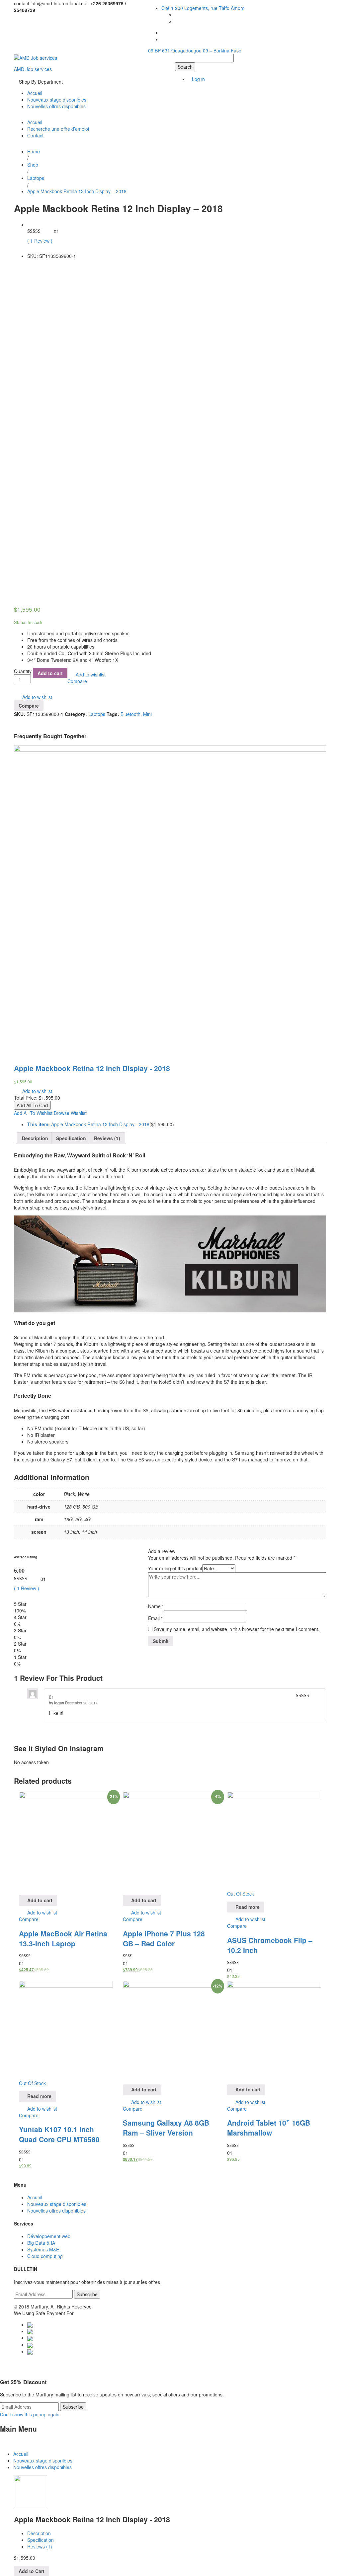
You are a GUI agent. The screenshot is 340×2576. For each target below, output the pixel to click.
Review (40, 241)
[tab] (35, 1138)
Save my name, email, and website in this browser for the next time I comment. (237, 1629)
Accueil (35, 93)
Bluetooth (130, 714)
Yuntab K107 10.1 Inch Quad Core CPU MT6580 (59, 2134)
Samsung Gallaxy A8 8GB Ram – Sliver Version (166, 2128)
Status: (21, 622)
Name (156, 1606)
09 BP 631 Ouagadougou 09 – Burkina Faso (195, 50)
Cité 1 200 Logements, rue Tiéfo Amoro (203, 8)
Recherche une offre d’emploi (58, 129)
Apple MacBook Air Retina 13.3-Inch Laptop (63, 1938)
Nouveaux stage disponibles (57, 100)
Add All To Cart (32, 1105)
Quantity (23, 671)
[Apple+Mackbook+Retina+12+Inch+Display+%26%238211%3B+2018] (16, 267)
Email (155, 1618)
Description (35, 1138)
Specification (71, 1138)
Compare (77, 681)
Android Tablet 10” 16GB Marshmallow (269, 2128)
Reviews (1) (107, 1138)
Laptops (97, 714)
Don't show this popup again (30, 2414)
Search (185, 67)
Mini (147, 714)
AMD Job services (33, 69)
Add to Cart (32, 2571)
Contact (35, 135)
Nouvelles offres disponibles (56, 106)
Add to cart (50, 673)
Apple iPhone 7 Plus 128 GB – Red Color (164, 1938)
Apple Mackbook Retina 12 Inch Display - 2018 (92, 1068)
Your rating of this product (175, 1568)
